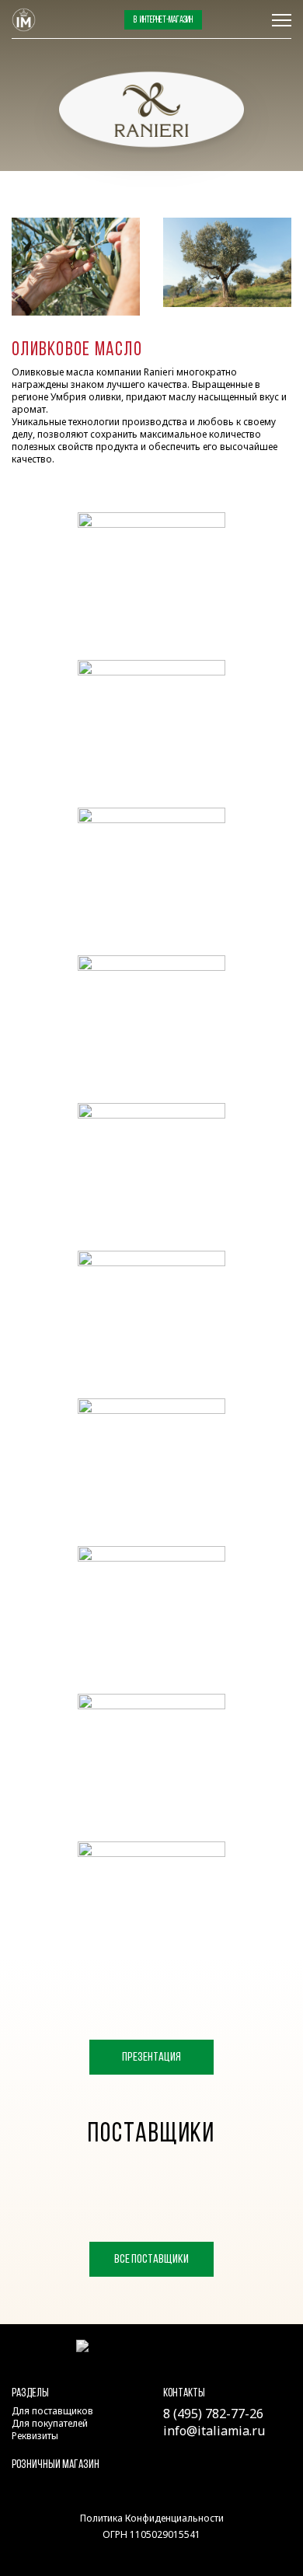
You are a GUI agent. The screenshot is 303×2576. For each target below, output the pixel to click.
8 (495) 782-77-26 (237, 20)
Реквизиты (35, 2436)
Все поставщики (151, 2260)
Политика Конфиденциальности (152, 2518)
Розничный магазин (56, 2465)
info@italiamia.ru (214, 2431)
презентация (151, 2058)
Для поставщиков (52, 2411)
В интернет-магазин (163, 20)
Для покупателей (50, 2423)
